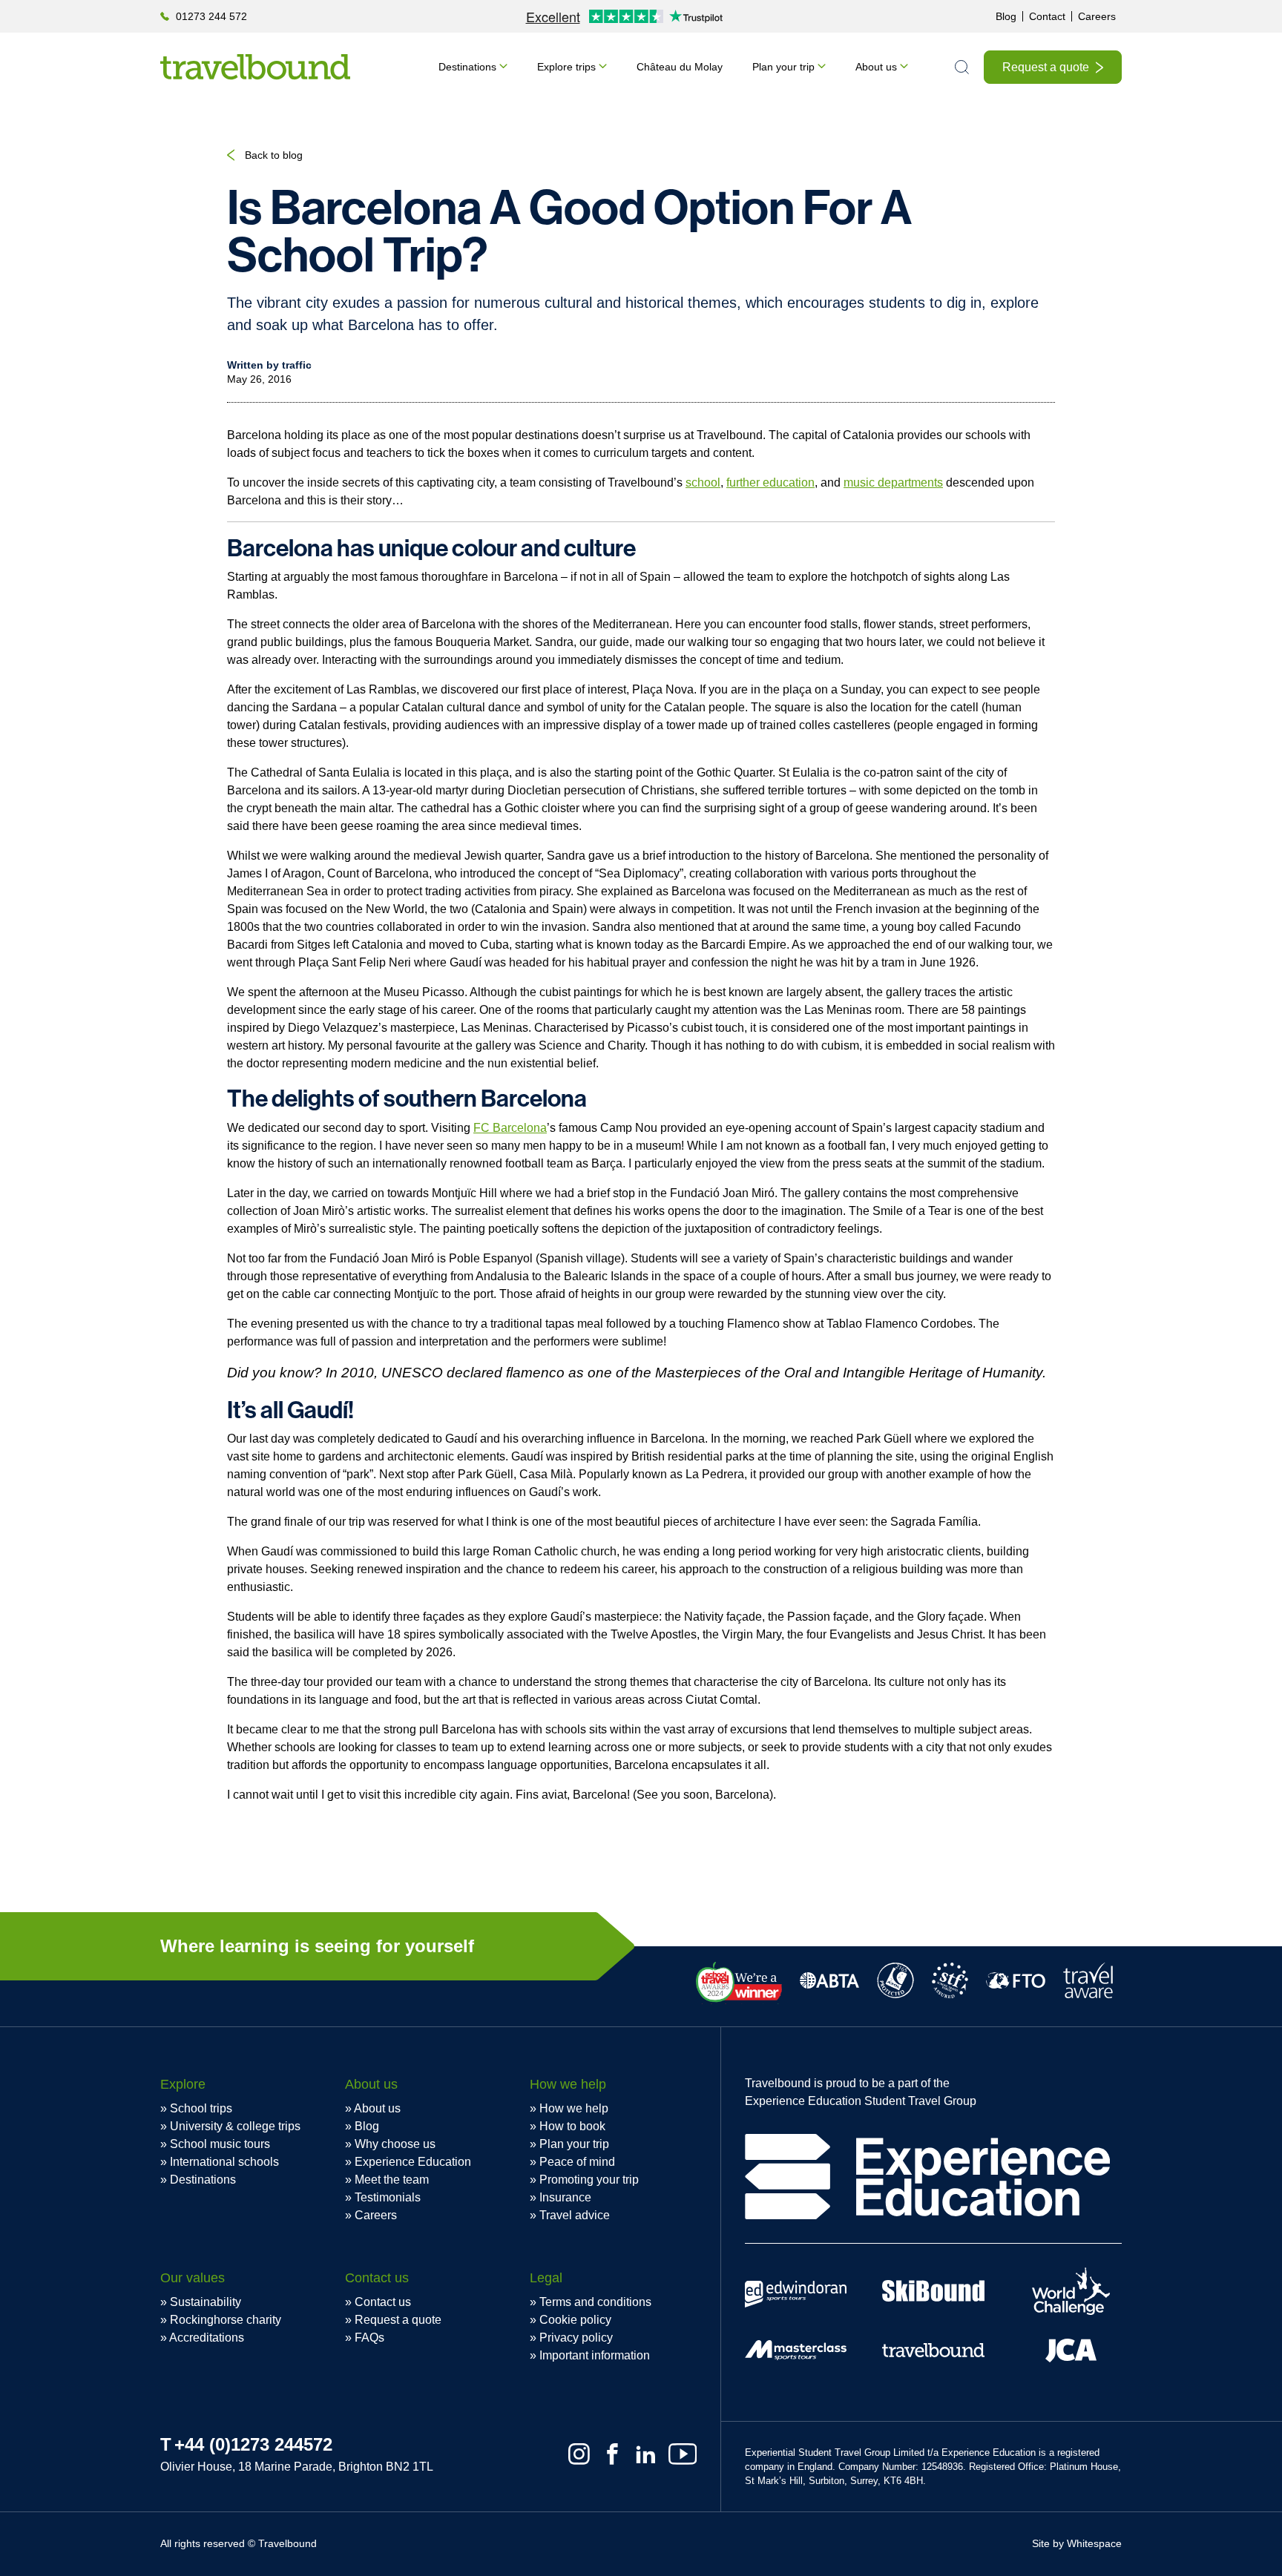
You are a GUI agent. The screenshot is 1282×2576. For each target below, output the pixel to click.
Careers (1097, 16)
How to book (572, 2126)
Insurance (565, 2197)
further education (770, 482)
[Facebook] (612, 2454)
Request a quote (1046, 67)
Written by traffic (269, 365)
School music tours (220, 2144)
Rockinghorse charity (226, 2320)
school (703, 482)
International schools (224, 2162)
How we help (574, 2108)
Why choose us (395, 2144)
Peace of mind (577, 2162)
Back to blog (274, 155)
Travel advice (575, 2215)
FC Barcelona (510, 1128)
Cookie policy (575, 2320)
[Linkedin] (646, 2454)
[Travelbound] (255, 67)
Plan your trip (783, 67)
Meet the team (392, 2180)
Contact (1047, 16)
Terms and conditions (595, 2302)
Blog (1006, 16)
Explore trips (566, 67)
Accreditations (207, 2338)
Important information (595, 2355)
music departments (893, 482)
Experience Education (413, 2162)
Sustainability (206, 2302)
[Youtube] (683, 2454)
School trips (201, 2108)
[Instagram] (579, 2454)
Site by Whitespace (1077, 2543)
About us (876, 67)
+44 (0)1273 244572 (253, 2444)
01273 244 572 (211, 16)
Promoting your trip (589, 2180)
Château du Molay (680, 67)
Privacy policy (576, 2338)
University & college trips (235, 2126)
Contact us (383, 2302)
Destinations (467, 67)
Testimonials (388, 2197)
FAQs (369, 2338)
